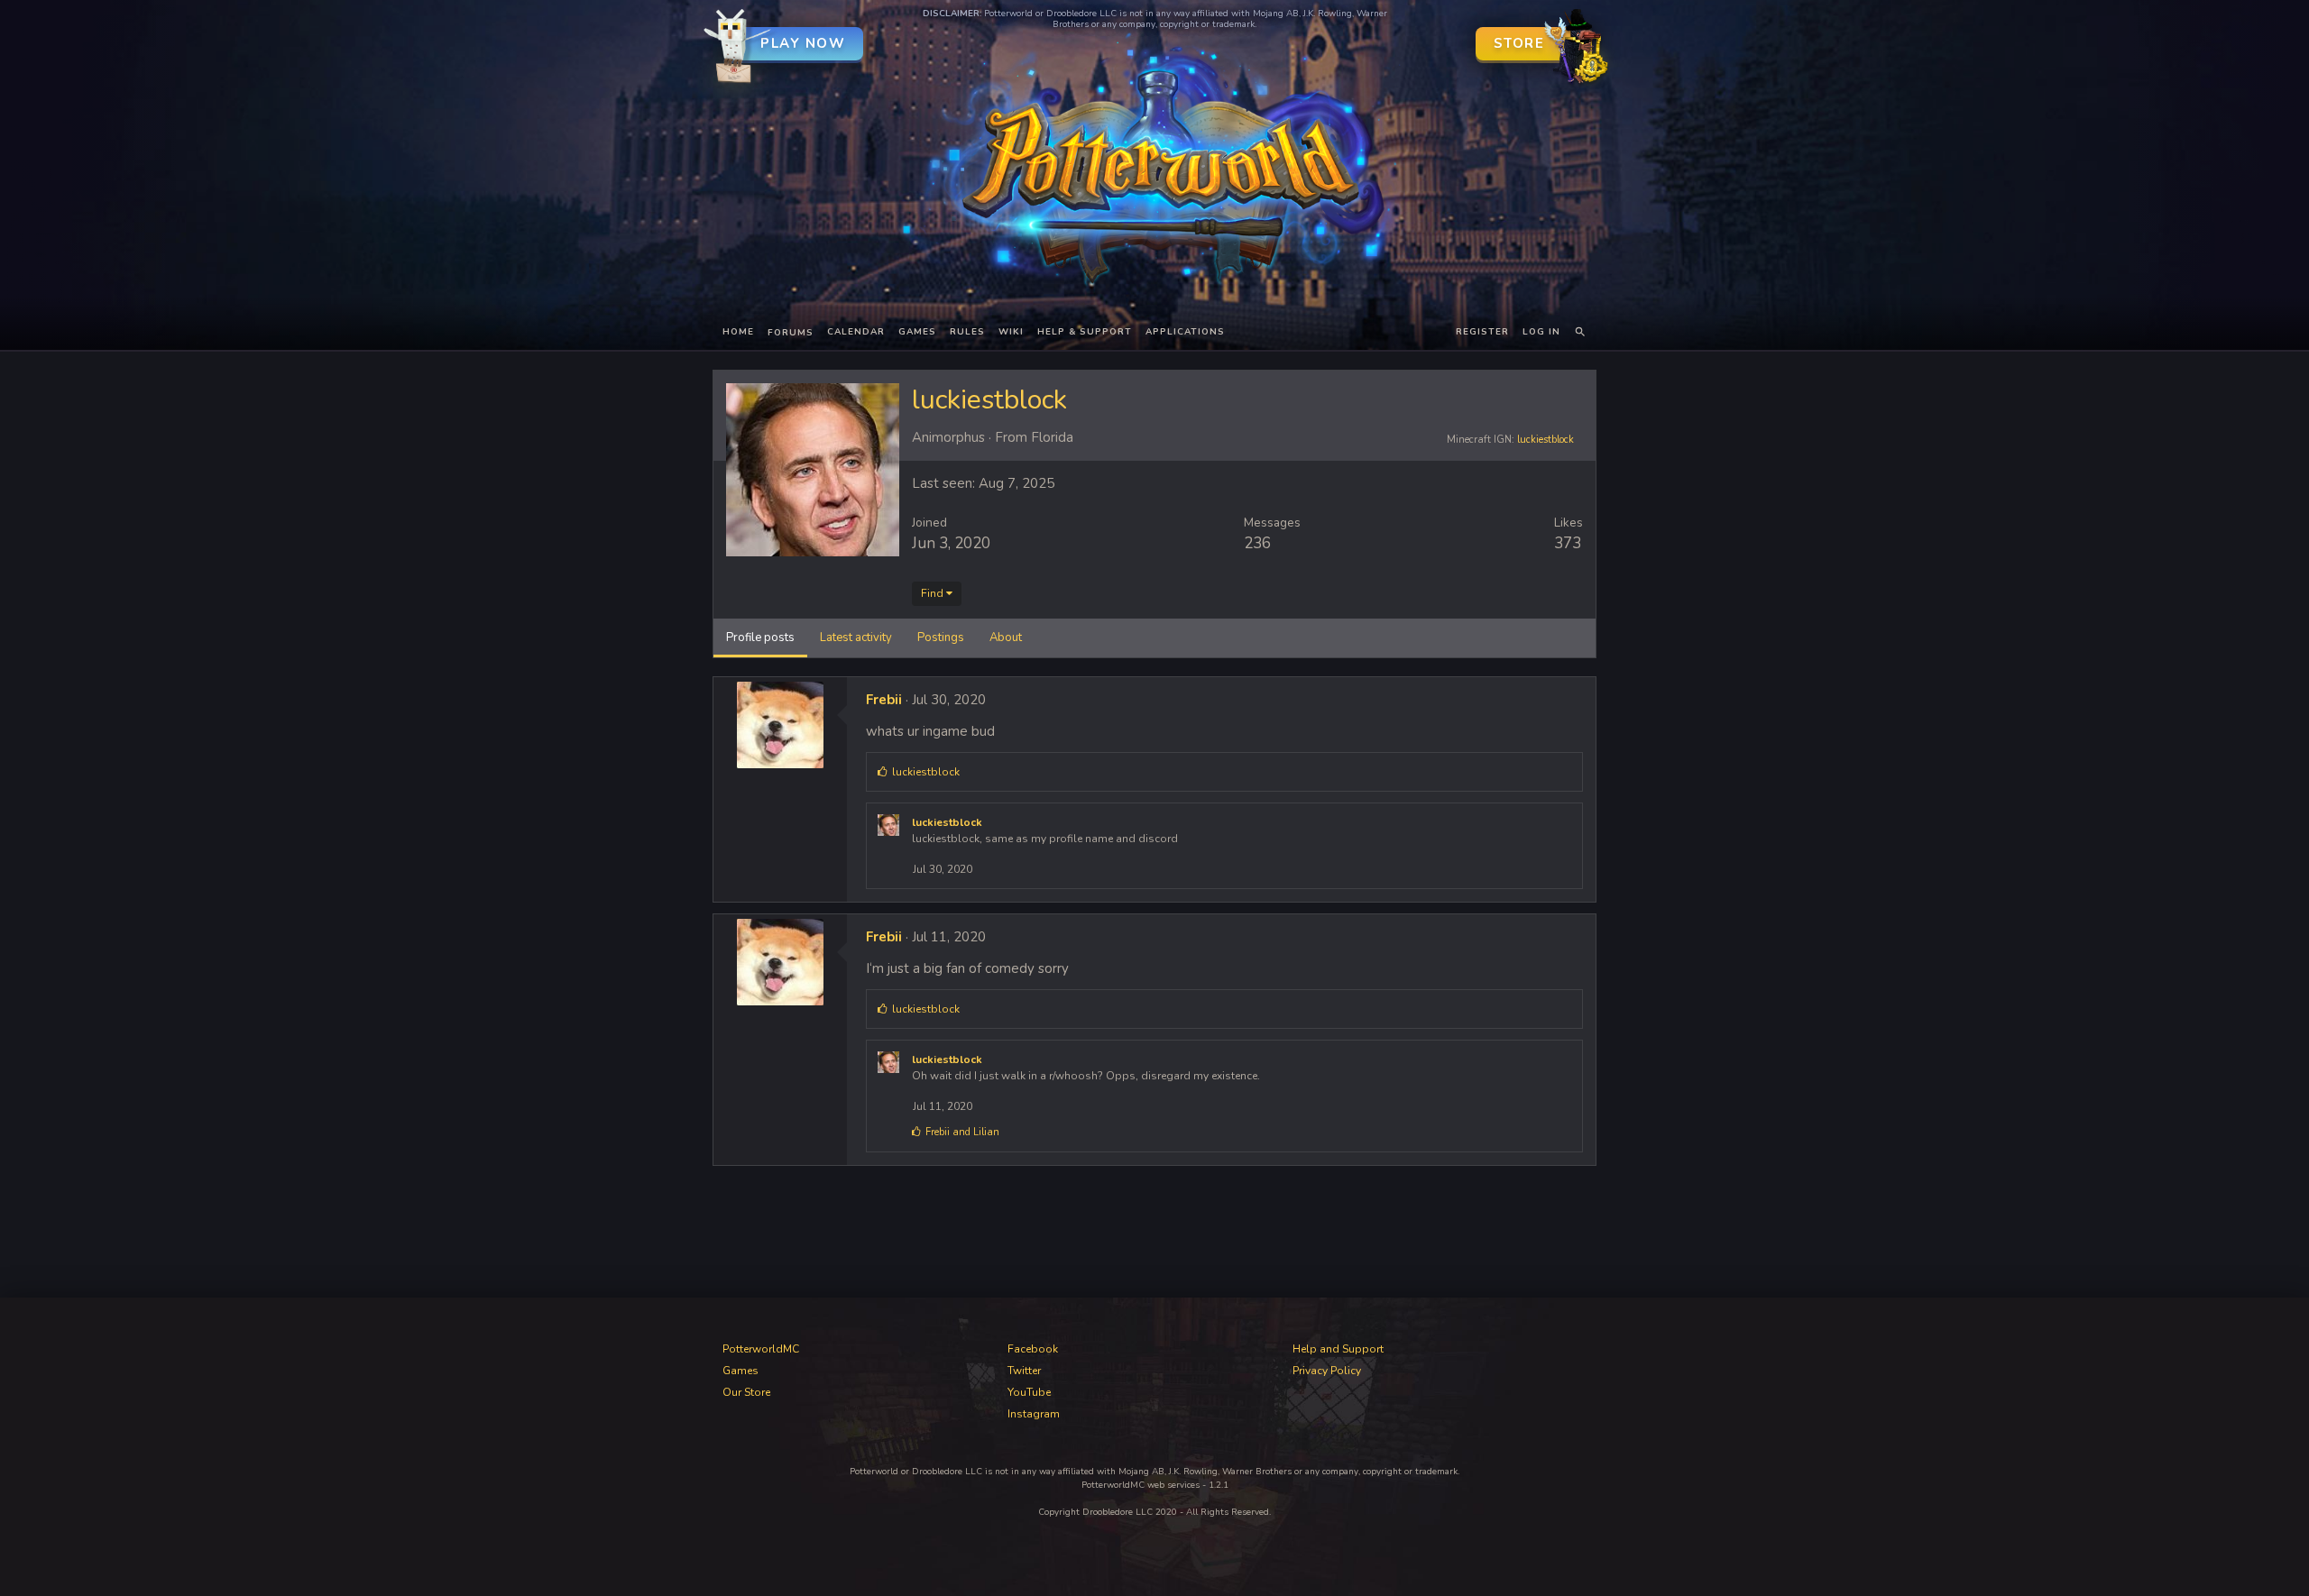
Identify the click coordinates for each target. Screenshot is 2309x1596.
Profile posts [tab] (760, 637)
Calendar (856, 332)
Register (1482, 332)
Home (738, 332)
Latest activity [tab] (856, 637)
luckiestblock (1545, 440)
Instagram (1034, 1414)
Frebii (884, 700)
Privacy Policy (1327, 1371)
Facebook (1033, 1349)
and (962, 1132)
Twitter (1024, 1371)
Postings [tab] (941, 637)
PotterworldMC (761, 1349)
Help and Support (1338, 1349)
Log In (1541, 332)
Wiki (1011, 332)
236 (1257, 543)
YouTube (1029, 1392)
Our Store (746, 1392)
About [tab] (1006, 637)
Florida (1052, 437)
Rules (967, 332)
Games (917, 332)
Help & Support (1085, 332)
